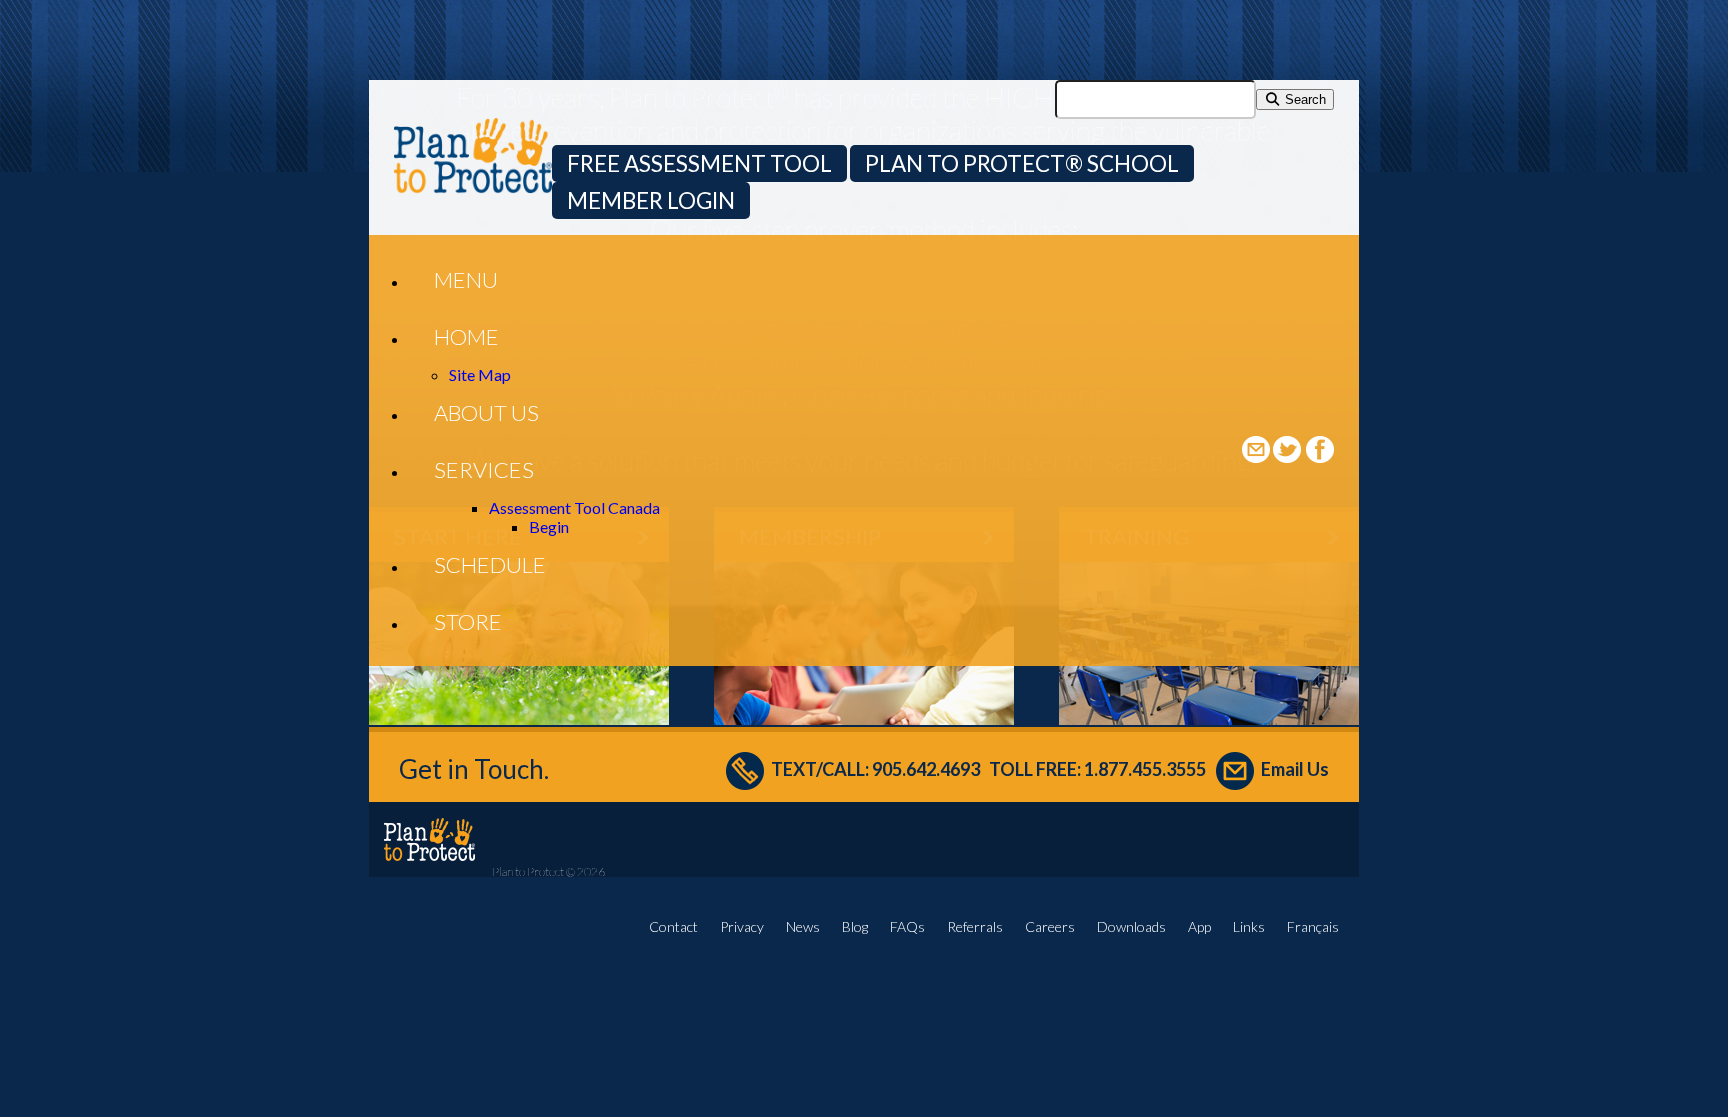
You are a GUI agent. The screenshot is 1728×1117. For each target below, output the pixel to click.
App (1199, 926)
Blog (855, 926)
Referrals (975, 926)
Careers (1050, 926)
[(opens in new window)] (1289, 456)
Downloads (1131, 926)
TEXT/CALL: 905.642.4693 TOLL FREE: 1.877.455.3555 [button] (988, 769)
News (803, 926)
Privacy (742, 926)
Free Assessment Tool (699, 163)
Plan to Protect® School (1022, 163)
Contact (673, 926)
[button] (466, 279)
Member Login (651, 200)
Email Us (1295, 769)
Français (1313, 926)
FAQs (907, 926)
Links (1249, 926)
